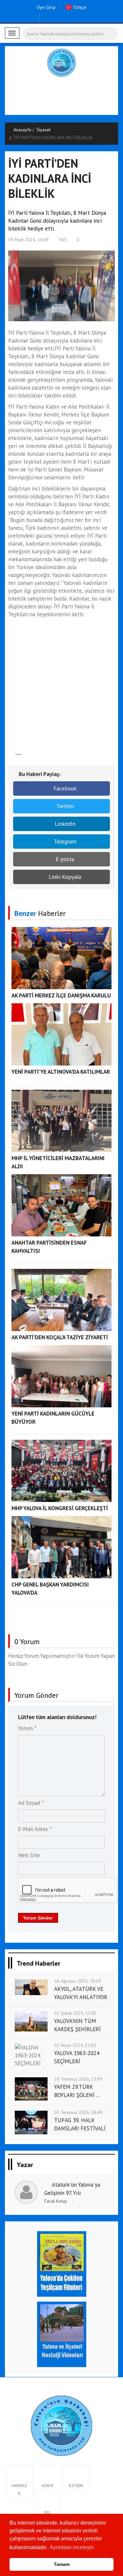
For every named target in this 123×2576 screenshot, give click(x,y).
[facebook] (46, 17)
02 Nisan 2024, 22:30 (75, 2045)
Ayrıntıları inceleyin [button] (72, 2547)
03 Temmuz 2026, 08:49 (78, 2112)
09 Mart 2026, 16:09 (28, 240)
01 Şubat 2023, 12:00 (75, 2013)
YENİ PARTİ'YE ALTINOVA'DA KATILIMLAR (61, 1072)
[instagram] (67, 17)
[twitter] (57, 17)
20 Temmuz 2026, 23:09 (78, 2079)
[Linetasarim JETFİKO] (61, 2425)
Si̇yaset (43, 130)
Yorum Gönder (38, 1918)
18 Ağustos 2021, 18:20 (78, 1981)
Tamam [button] (62, 2564)
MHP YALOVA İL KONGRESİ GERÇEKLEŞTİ (60, 1508)
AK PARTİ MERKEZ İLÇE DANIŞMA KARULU (61, 995)
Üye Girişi (46, 7)
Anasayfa (22, 130)
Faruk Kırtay (56, 2201)
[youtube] (87, 17)
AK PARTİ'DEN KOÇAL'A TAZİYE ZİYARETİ (60, 1337)
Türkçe (79, 7)
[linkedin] (77, 17)
